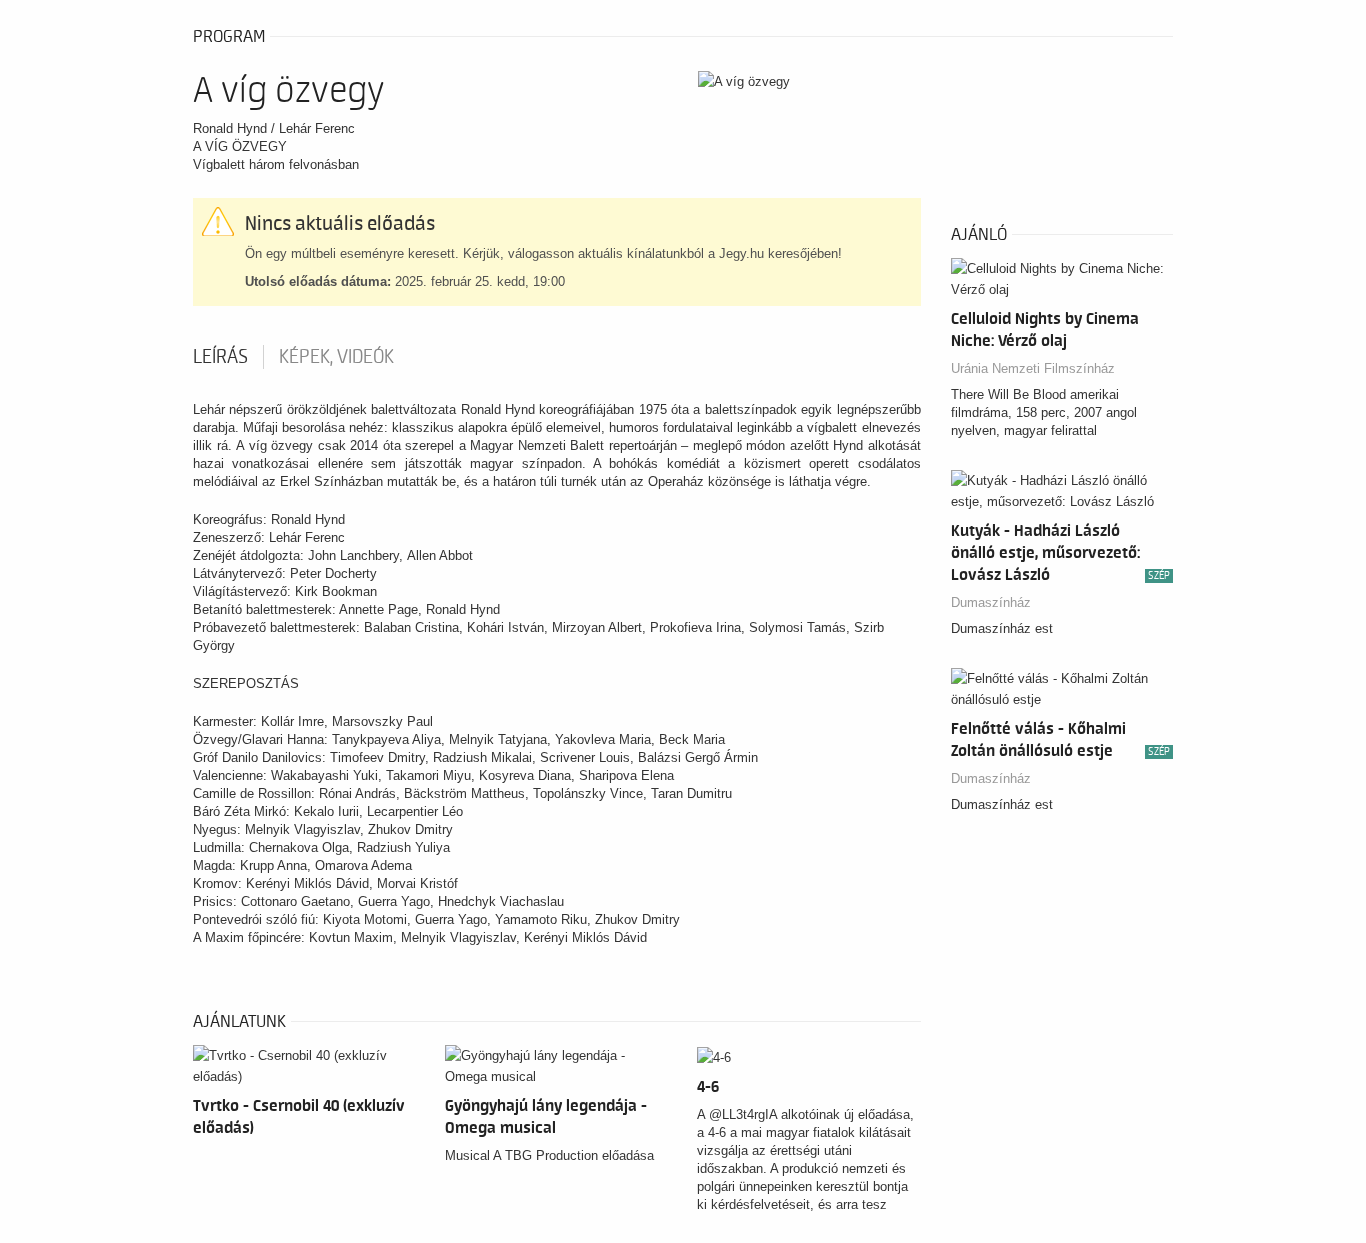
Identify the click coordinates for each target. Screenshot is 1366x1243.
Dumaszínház (991, 602)
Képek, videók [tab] (336, 357)
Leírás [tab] (220, 357)
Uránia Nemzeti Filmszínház (1033, 368)
